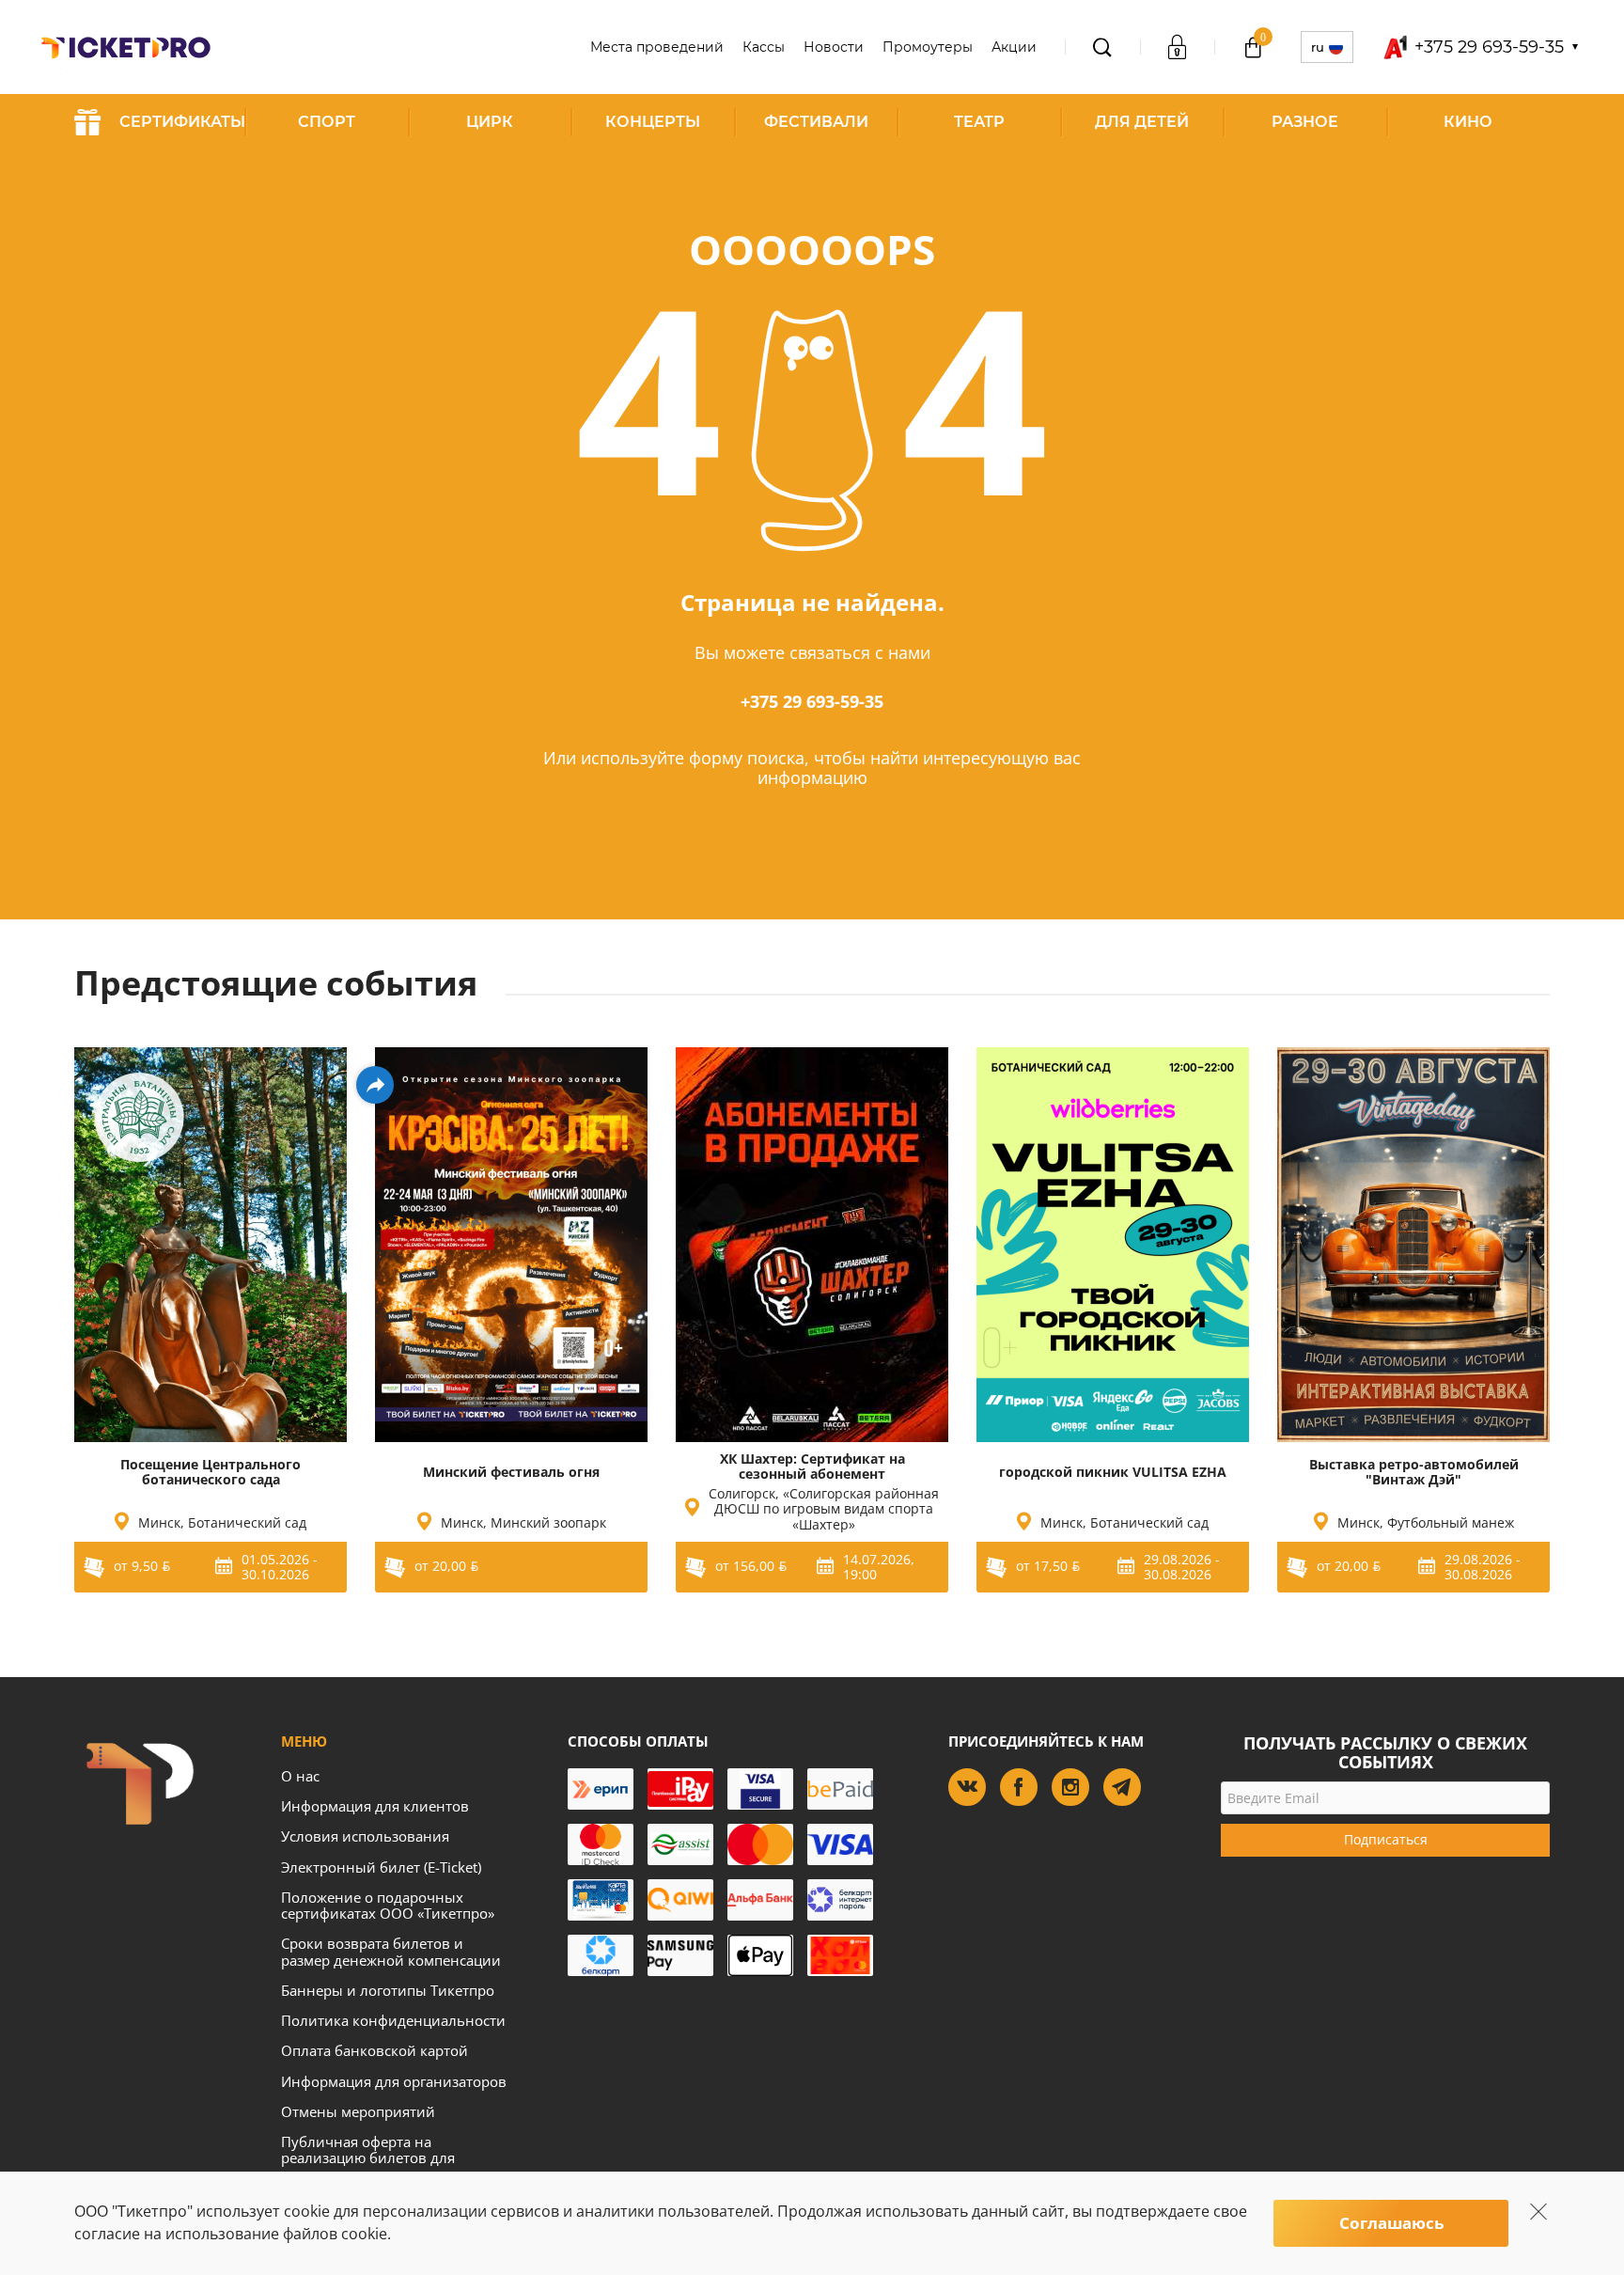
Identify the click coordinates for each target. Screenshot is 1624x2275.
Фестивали (816, 122)
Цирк (490, 122)
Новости (834, 47)
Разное (1305, 122)
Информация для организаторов (394, 2081)
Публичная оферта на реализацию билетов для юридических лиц (368, 2158)
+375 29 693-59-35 (812, 701)
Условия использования (365, 1836)
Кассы (764, 47)
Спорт (327, 122)
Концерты (653, 122)
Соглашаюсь (1391, 2223)
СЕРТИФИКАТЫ (182, 122)
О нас (300, 1776)
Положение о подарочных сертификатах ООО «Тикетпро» (388, 1905)
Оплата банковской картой (375, 2050)
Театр (979, 122)
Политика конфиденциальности (393, 2020)
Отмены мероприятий (358, 2111)
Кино (1468, 122)
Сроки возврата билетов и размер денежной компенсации (391, 1951)
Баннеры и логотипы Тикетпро (388, 1990)
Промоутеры (928, 47)
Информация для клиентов (375, 1806)
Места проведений (657, 47)
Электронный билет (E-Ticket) (381, 1867)
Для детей (1142, 122)
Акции (1014, 47)
